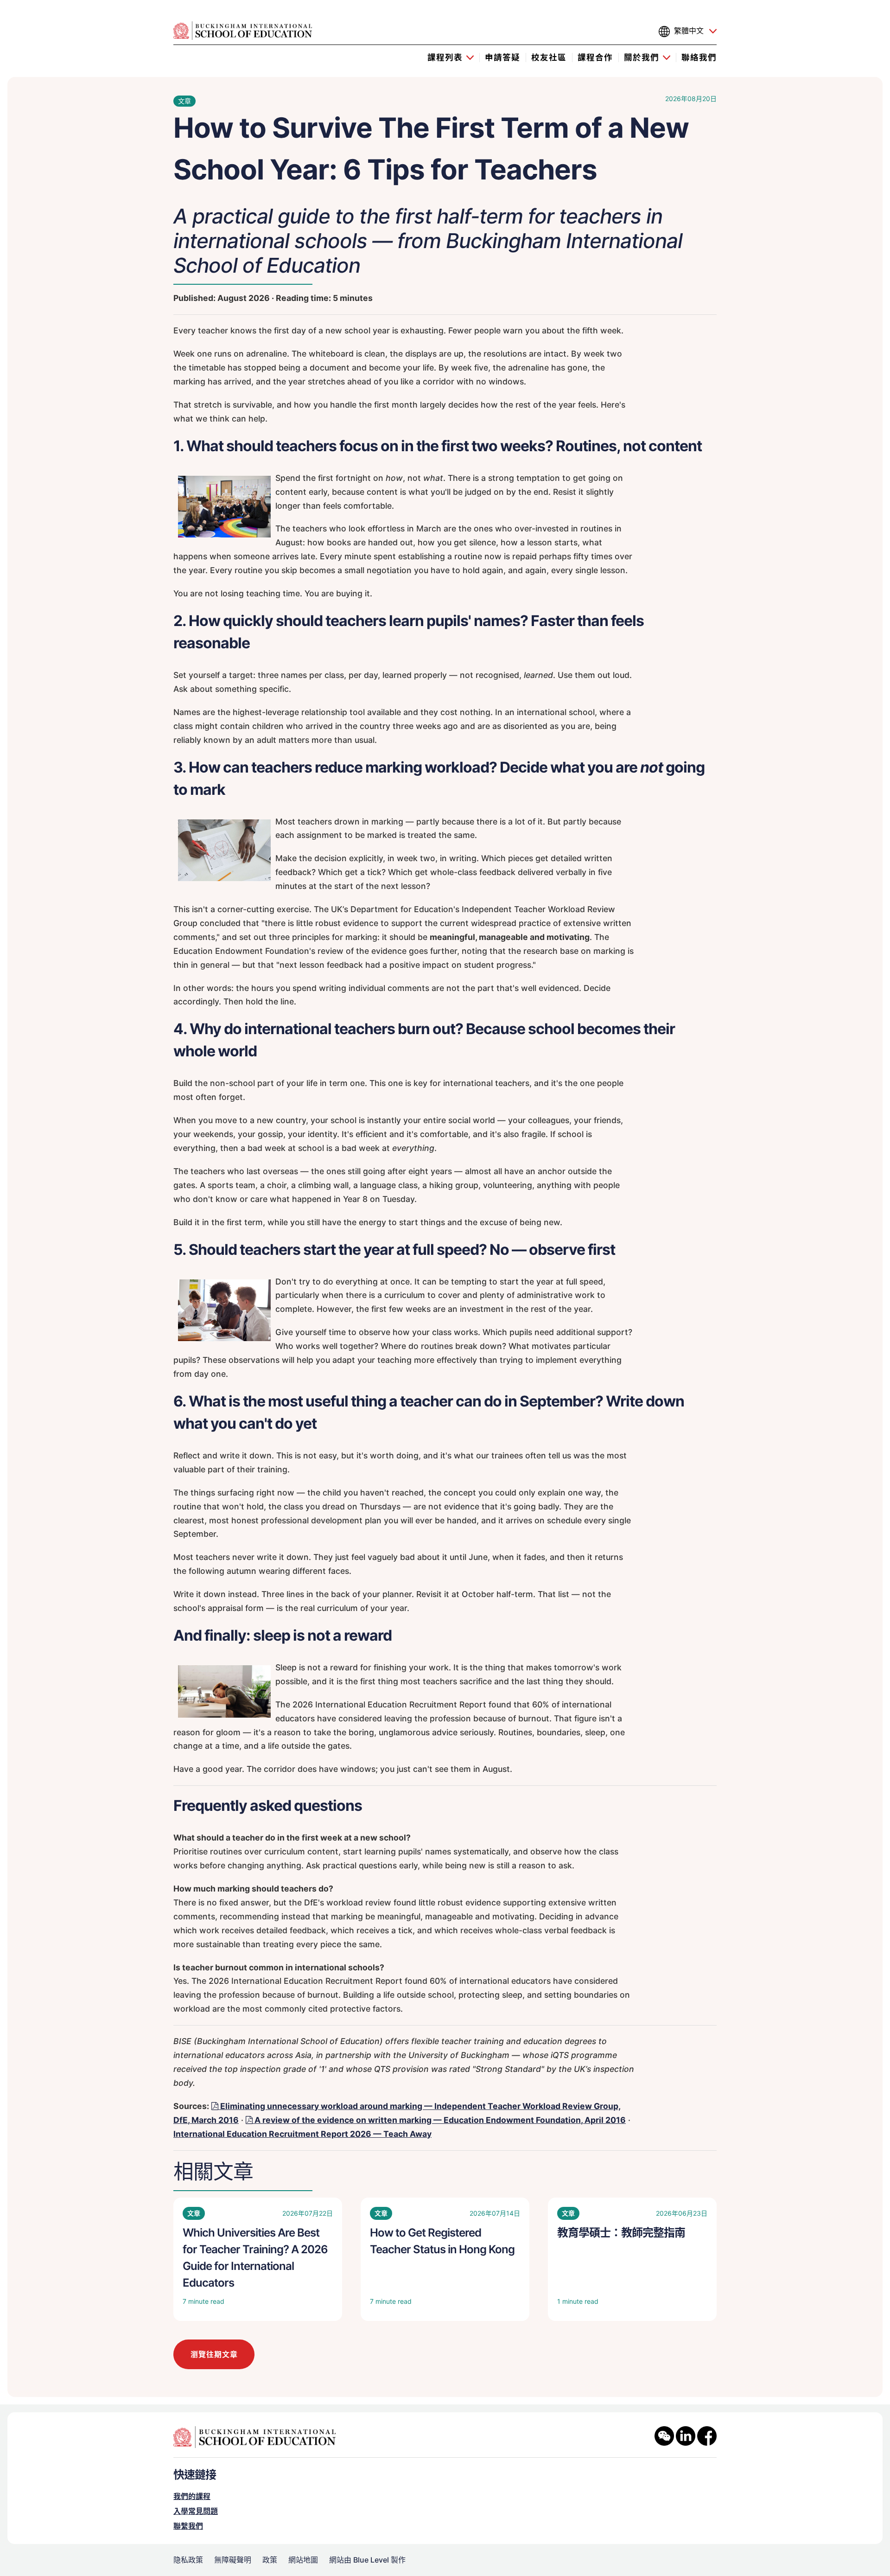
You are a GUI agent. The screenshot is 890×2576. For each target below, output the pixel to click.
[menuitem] (451, 57)
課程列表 (445, 57)
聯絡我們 (699, 57)
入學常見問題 (196, 2511)
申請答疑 (502, 57)
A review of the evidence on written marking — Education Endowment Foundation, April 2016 (440, 2120)
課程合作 (595, 57)
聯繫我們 (188, 2526)
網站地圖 (303, 2560)
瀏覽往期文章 (214, 2354)
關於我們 (642, 57)
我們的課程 (192, 2496)
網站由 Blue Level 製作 (367, 2560)
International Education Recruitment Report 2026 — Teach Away (302, 2134)
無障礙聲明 (233, 2560)
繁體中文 (689, 31)
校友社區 (549, 57)
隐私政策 (188, 2560)
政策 (270, 2560)
